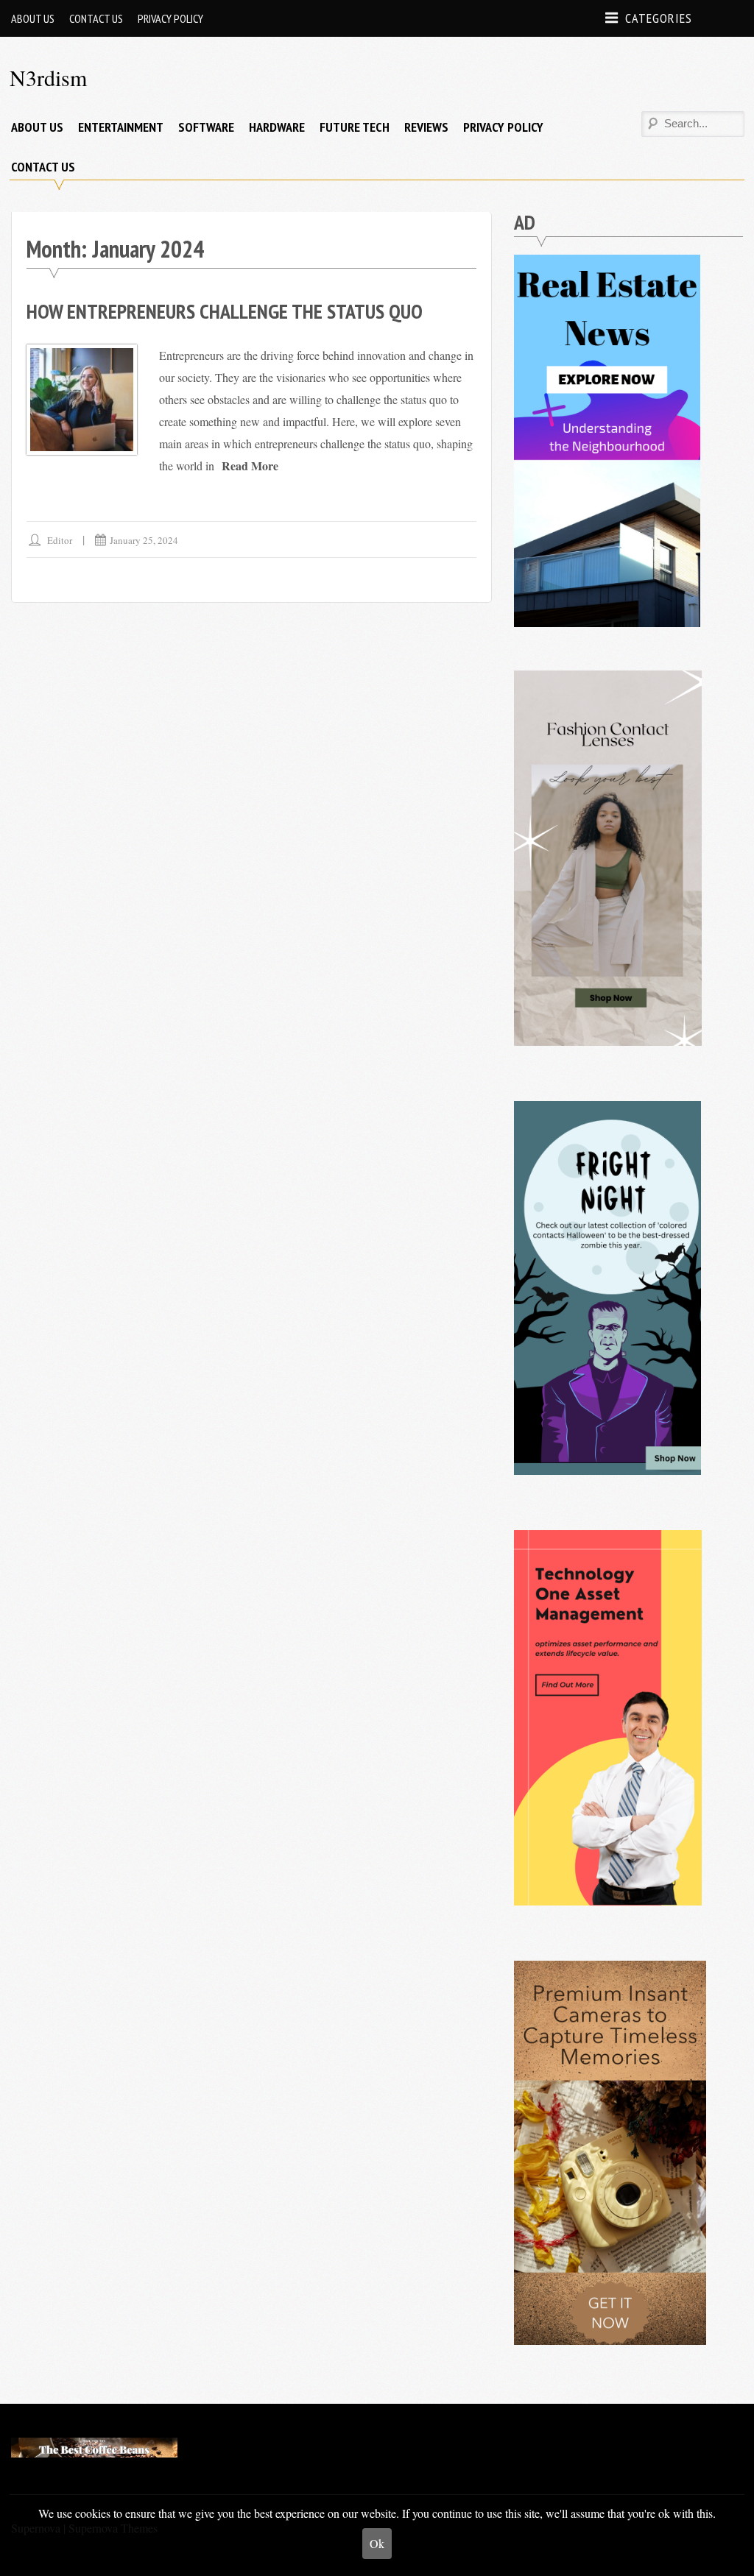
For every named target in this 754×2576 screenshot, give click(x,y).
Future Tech (355, 127)
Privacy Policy (170, 18)
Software (206, 127)
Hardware (277, 127)
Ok (377, 2543)
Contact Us (96, 18)
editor (60, 540)
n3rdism (48, 77)
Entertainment (121, 127)
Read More (250, 466)
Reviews (426, 127)
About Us (33, 18)
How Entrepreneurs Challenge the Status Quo (225, 311)
